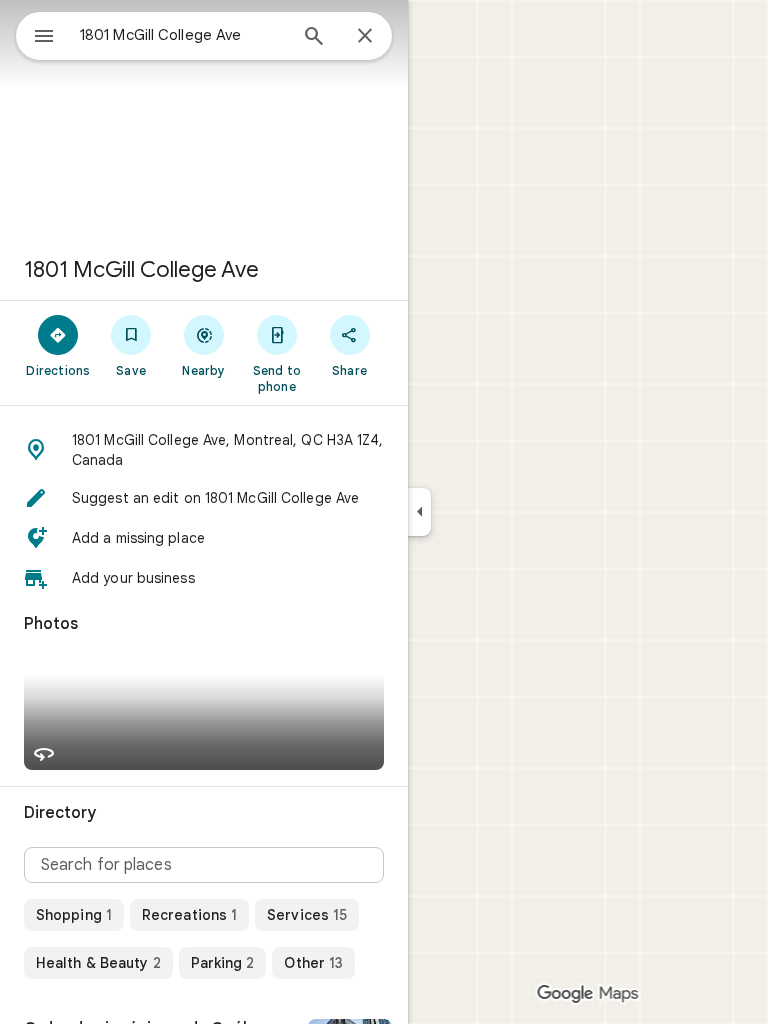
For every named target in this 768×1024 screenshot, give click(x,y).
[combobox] (183, 35)
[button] (204, 450)
